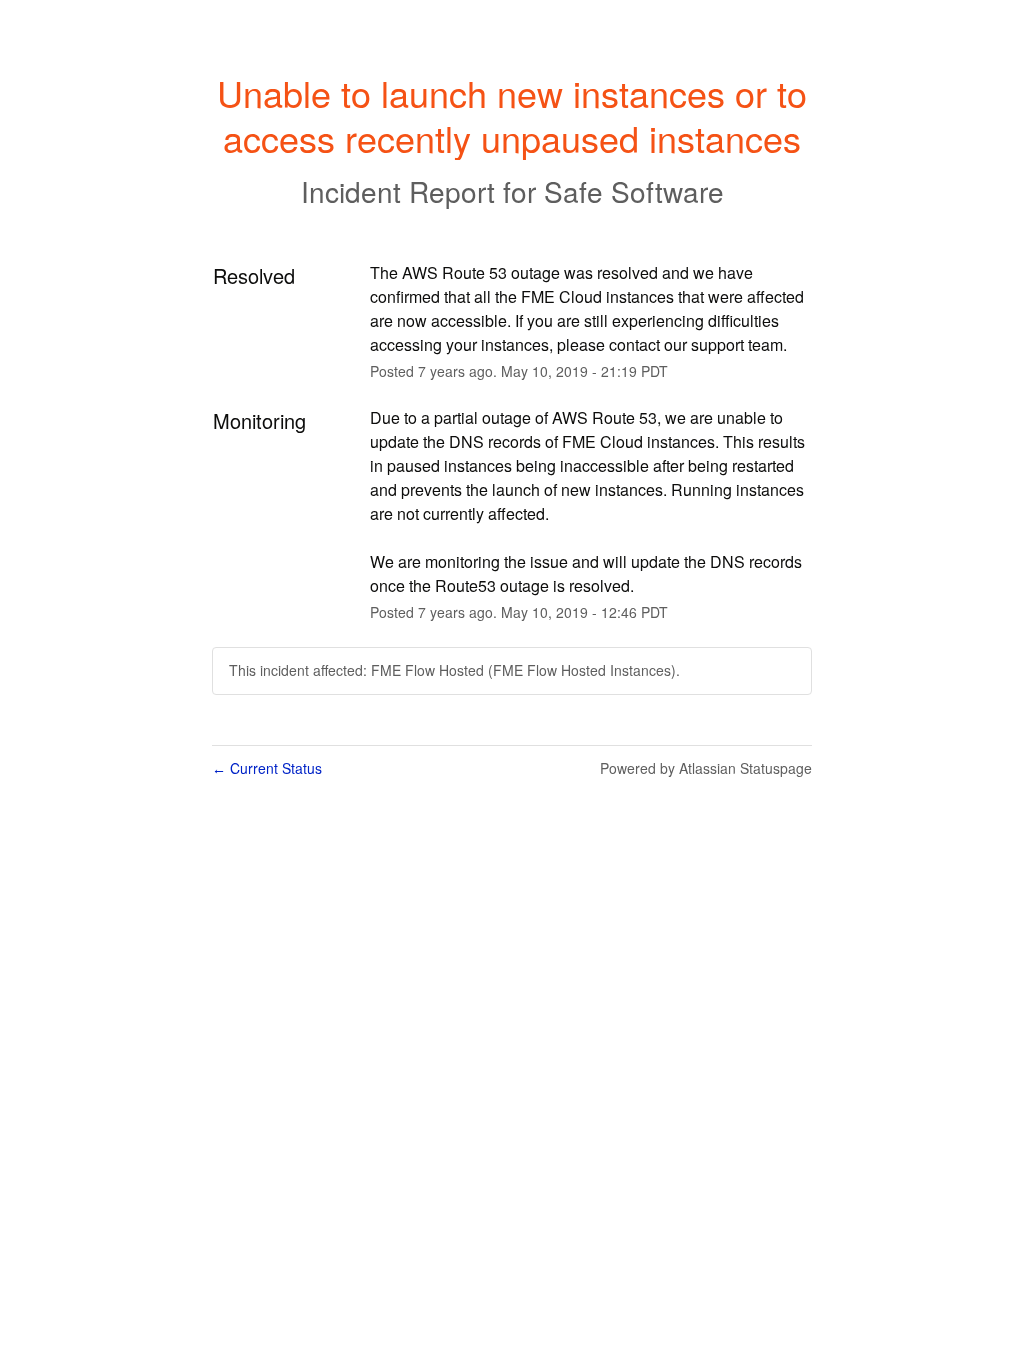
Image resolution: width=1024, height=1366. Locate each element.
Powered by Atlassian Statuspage (706, 768)
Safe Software (634, 191)
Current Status (267, 768)
